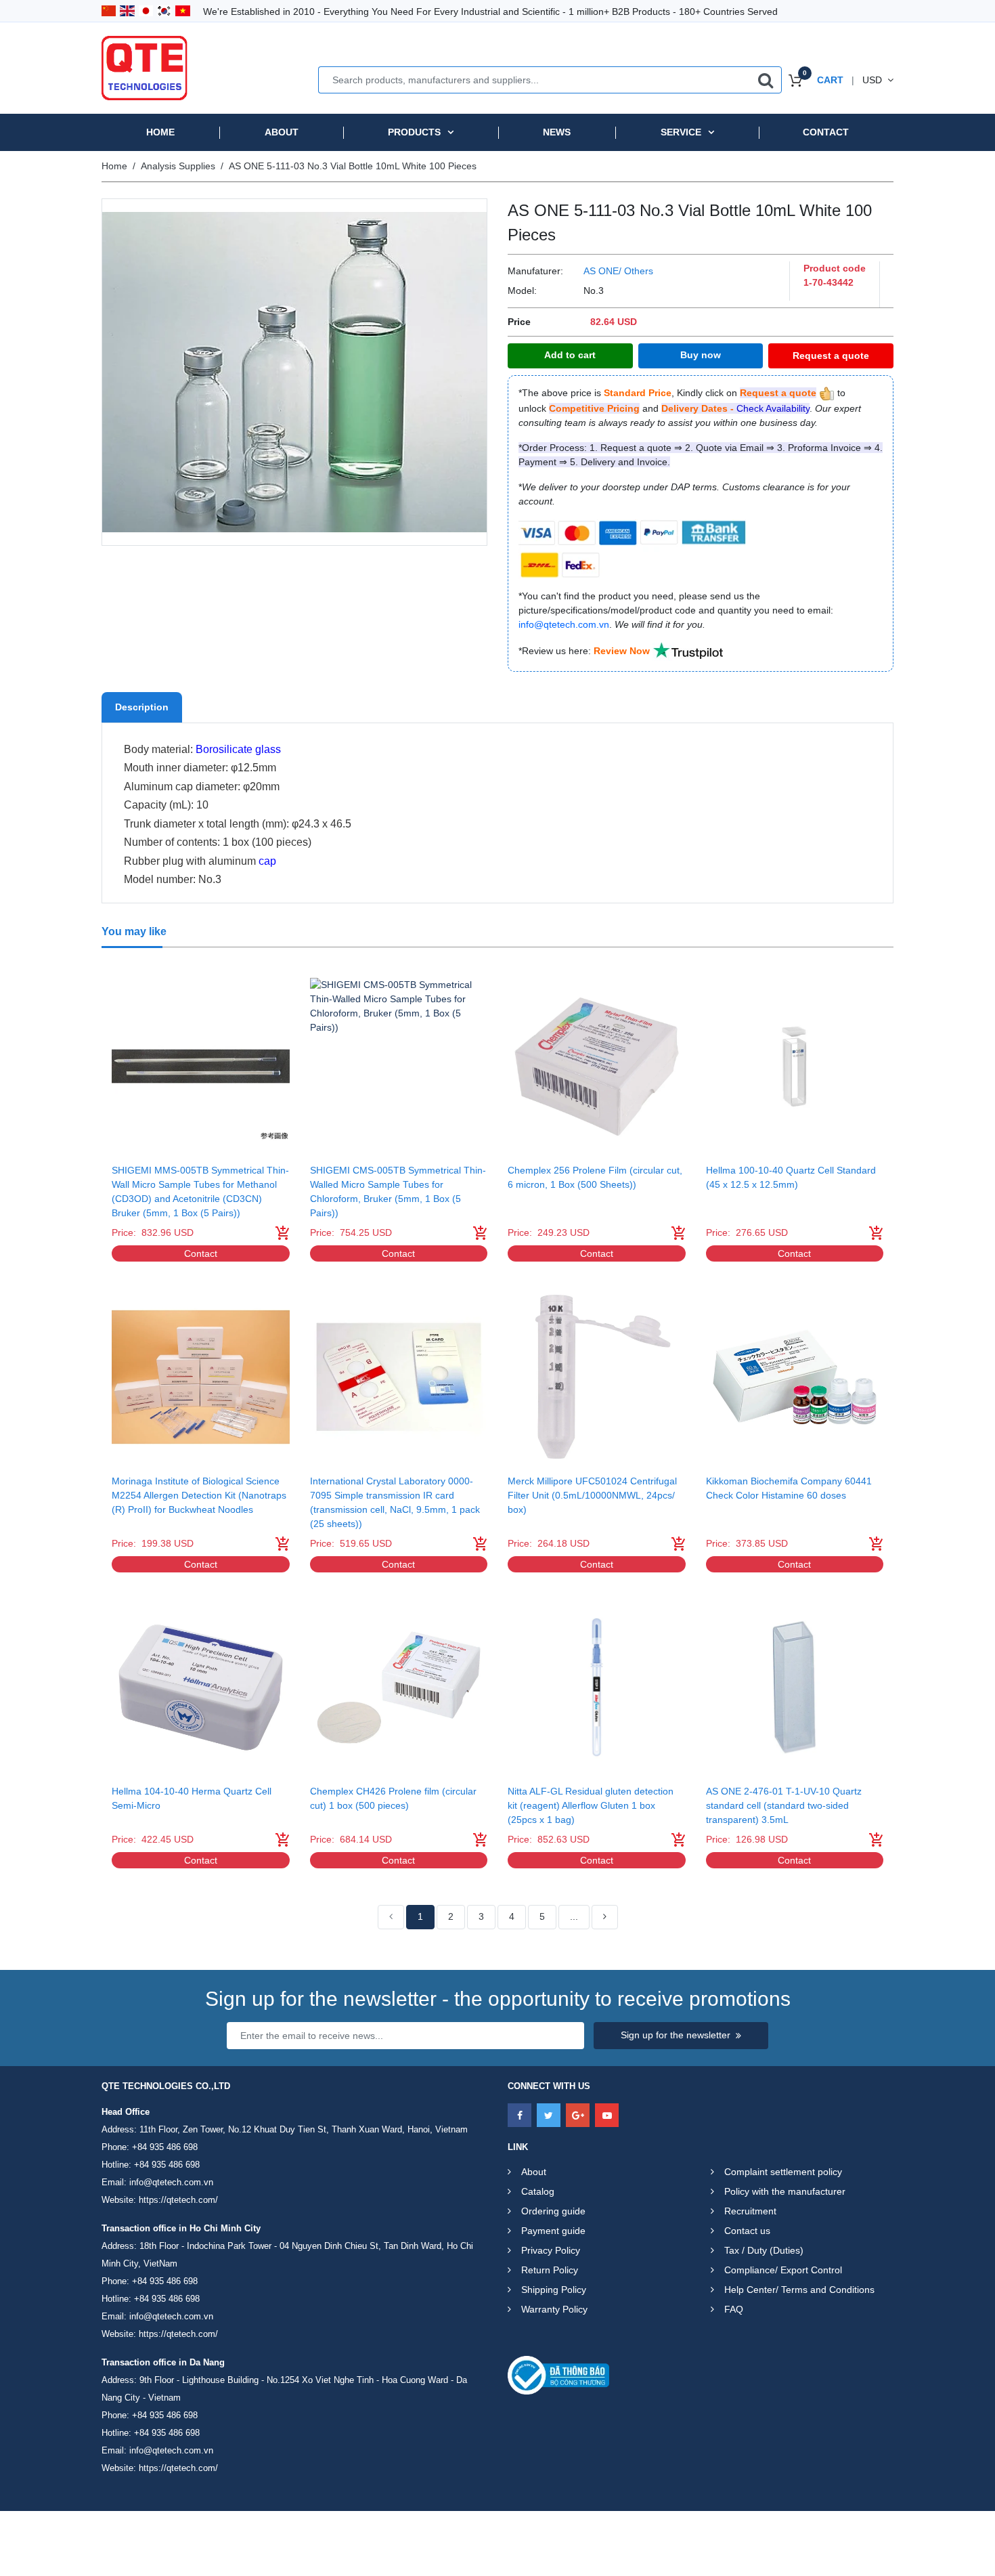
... (574, 1916)
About (282, 132)
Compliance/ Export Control (783, 2270)
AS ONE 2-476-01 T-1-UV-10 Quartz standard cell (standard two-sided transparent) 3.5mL (784, 1805)
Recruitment (750, 2211)
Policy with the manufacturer (785, 2191)
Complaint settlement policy (783, 2172)
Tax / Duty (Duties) (764, 2250)
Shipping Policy (554, 2290)
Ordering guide (553, 2211)
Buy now (701, 355)
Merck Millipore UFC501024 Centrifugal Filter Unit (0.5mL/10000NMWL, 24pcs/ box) (592, 1495)
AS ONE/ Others (618, 271)
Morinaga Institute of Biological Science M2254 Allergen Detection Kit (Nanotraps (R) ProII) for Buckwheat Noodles (199, 1495)
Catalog (538, 2191)
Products (414, 132)
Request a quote (831, 356)
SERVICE (681, 132)
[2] (605, 1917)
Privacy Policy (551, 2250)
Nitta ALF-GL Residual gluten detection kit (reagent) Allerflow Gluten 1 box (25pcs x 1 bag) (591, 1805)
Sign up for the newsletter (676, 2035)
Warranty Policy (554, 2309)
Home (160, 132)
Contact (826, 132)
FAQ (734, 2309)
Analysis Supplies (178, 166)
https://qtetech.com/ (178, 2200)
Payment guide (553, 2231)
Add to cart (570, 355)
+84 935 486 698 (165, 2147)
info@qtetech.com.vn (171, 2182)
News (557, 132)
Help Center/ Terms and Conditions (799, 2290)
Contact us (747, 2231)
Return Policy (550, 2270)
